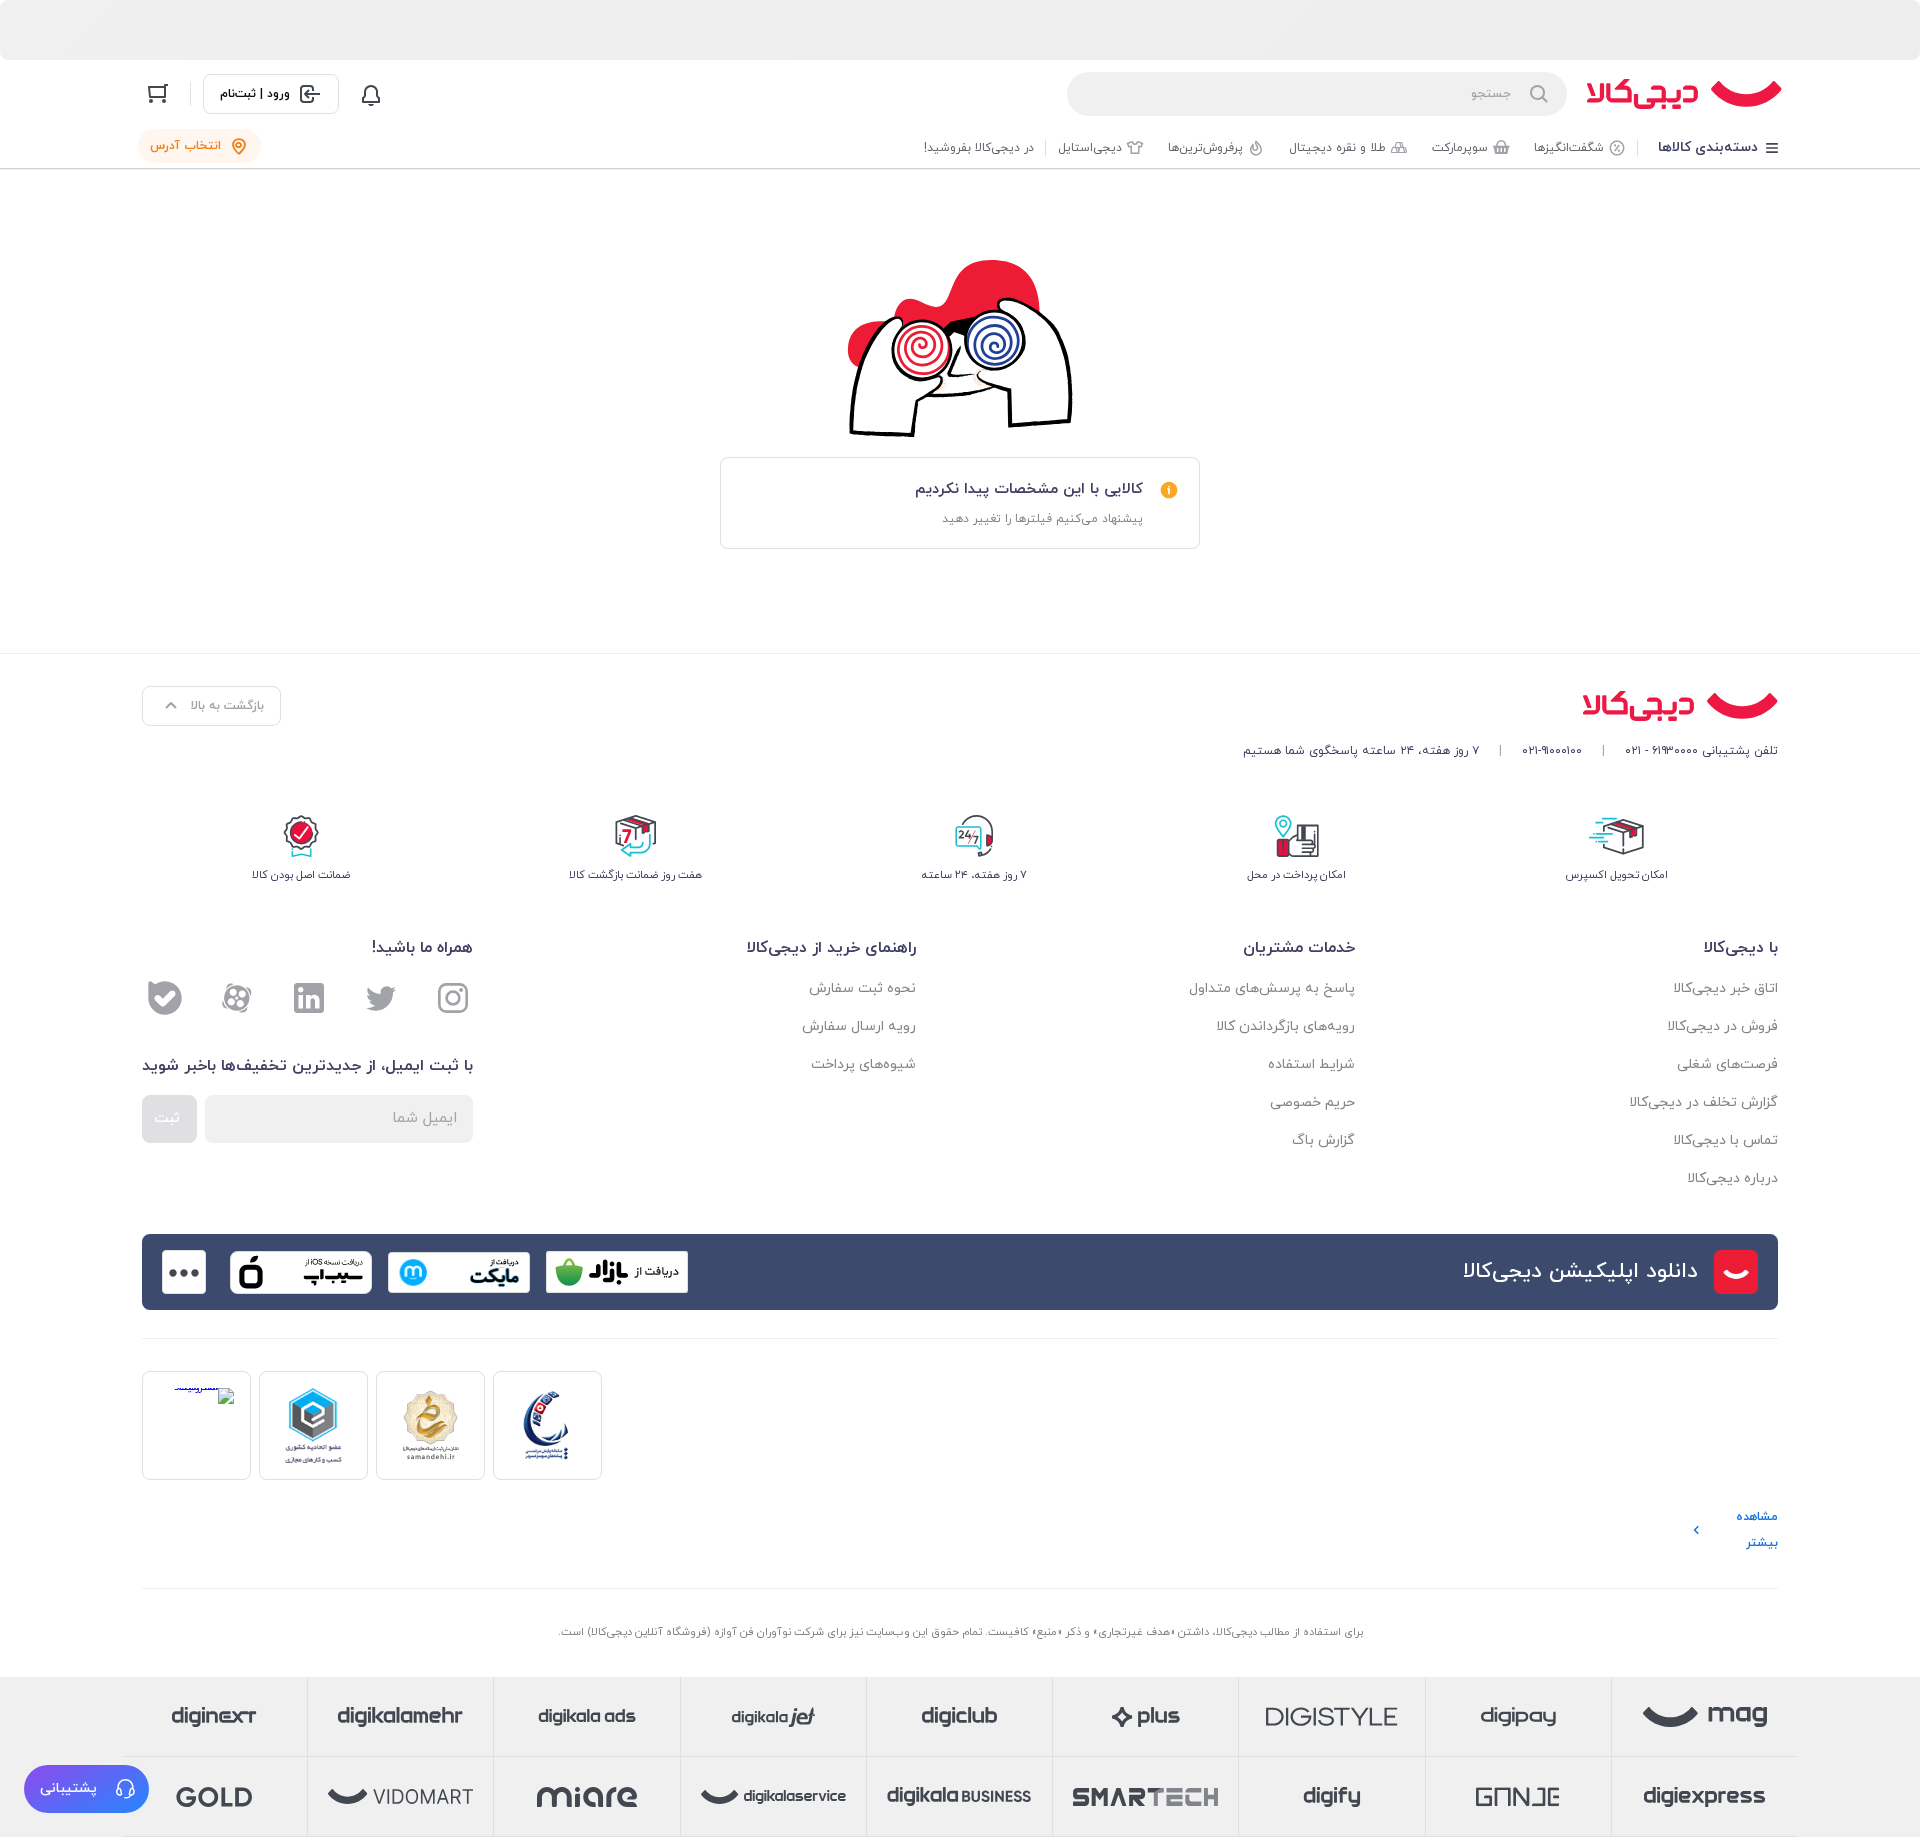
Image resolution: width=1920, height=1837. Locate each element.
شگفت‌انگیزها (1569, 148)
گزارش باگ (1323, 1140)
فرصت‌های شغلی (1727, 1064)
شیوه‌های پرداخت (863, 1064)
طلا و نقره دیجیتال (1337, 148)
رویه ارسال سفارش (859, 1026)
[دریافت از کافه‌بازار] (617, 1272)
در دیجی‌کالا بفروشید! (979, 148)
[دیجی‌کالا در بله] (165, 998)
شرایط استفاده (1311, 1064)
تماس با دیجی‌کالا (1725, 1140)
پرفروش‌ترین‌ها (1205, 148)
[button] (86, 1789)
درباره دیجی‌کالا (1732, 1178)
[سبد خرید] (158, 94)
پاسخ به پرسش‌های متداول (1272, 988)
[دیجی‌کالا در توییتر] (381, 998)
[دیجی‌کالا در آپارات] (237, 998)
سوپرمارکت (1460, 148)
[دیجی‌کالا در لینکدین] (309, 998)
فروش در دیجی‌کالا (1722, 1026)
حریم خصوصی (1312, 1102)
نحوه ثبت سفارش (862, 988)
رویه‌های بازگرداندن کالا (1285, 1026)
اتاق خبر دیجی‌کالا (1725, 988)
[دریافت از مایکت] (459, 1272)
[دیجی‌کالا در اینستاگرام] (453, 998)
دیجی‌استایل (1090, 148)
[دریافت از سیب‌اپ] (301, 1272)
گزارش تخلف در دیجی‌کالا (1703, 1102)
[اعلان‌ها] (371, 94)
